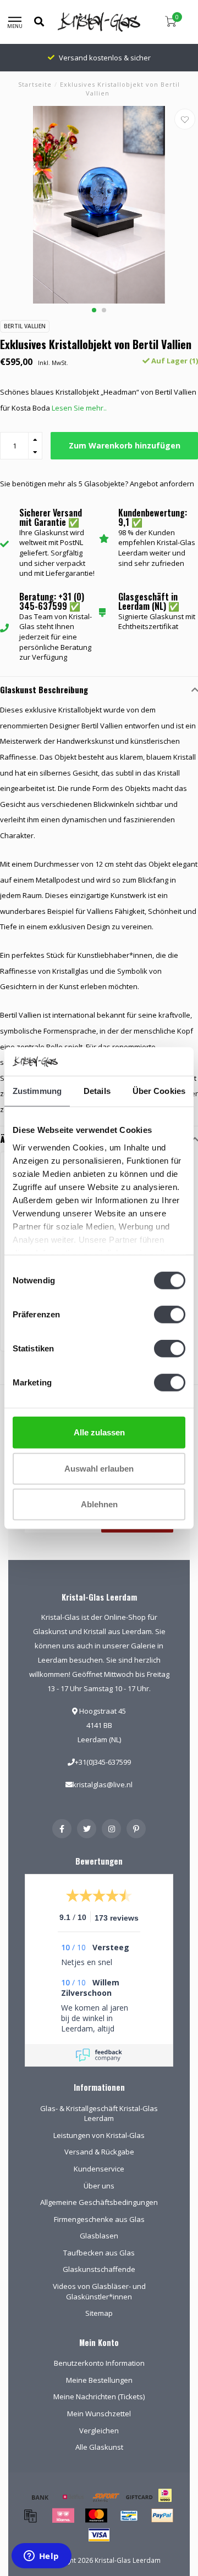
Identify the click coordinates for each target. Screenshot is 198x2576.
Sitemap (99, 2313)
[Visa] (99, 2535)
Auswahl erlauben (99, 1468)
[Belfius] (73, 2497)
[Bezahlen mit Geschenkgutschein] (30, 2516)
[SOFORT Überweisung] (106, 2497)
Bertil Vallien (25, 326)
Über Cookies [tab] (159, 1091)
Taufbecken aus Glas (99, 2253)
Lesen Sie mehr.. (79, 408)
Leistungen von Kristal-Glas (99, 2135)
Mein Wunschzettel (99, 2414)
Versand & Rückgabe (99, 2152)
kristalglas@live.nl (103, 1784)
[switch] (170, 1315)
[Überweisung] (40, 2497)
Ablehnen (99, 1504)
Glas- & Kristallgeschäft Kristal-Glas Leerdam (99, 2114)
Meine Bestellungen (99, 2380)
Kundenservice (99, 2169)
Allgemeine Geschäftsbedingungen (99, 2202)
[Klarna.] (63, 2516)
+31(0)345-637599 (103, 1762)
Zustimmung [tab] (37, 1091)
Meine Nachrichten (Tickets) (99, 2397)
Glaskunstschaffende (99, 2269)
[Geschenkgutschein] (139, 2497)
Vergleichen (99, 2431)
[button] (94, 310)
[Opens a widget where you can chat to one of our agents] (41, 2557)
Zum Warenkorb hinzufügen (125, 445)
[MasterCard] (96, 2516)
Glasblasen (99, 2236)
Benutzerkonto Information (99, 2363)
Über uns (99, 2186)
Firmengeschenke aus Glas (99, 2219)
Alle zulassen (99, 1432)
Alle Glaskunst (99, 2447)
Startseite (35, 84)
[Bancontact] (129, 2516)
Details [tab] (97, 1091)
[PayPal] (162, 2516)
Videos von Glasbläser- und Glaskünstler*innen (99, 2291)
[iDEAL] (165, 2502)
